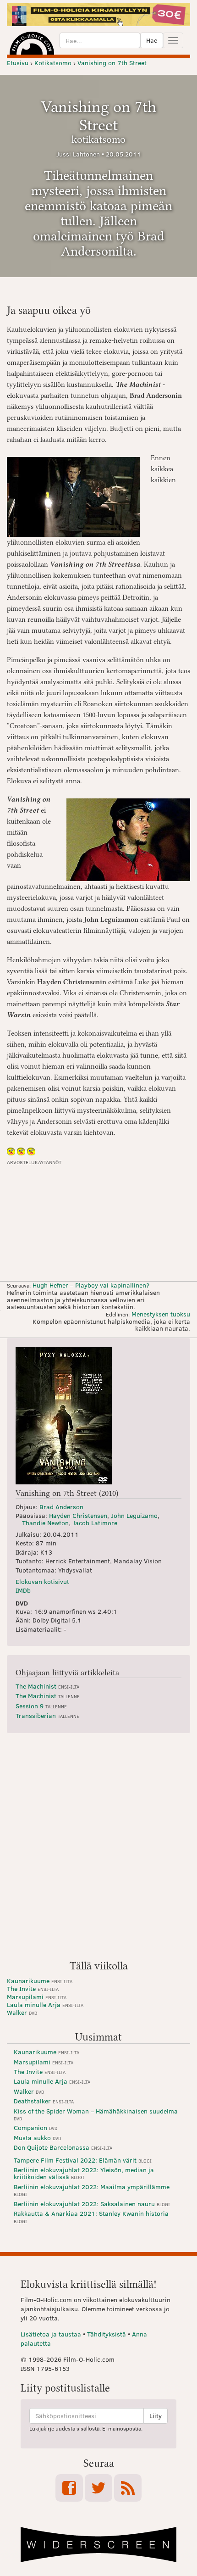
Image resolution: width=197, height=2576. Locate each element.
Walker (22, 2012)
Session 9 (41, 1706)
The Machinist (47, 1686)
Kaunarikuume (40, 1981)
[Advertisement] (98, 1850)
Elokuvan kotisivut (42, 1581)
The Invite (33, 1988)
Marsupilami (37, 1997)
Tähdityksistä (107, 2334)
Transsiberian (47, 1715)
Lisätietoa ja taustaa (51, 2334)
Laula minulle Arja (45, 2004)
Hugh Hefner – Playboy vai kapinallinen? (91, 1285)
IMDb (23, 1590)
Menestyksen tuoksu (161, 1314)
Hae (152, 40)
